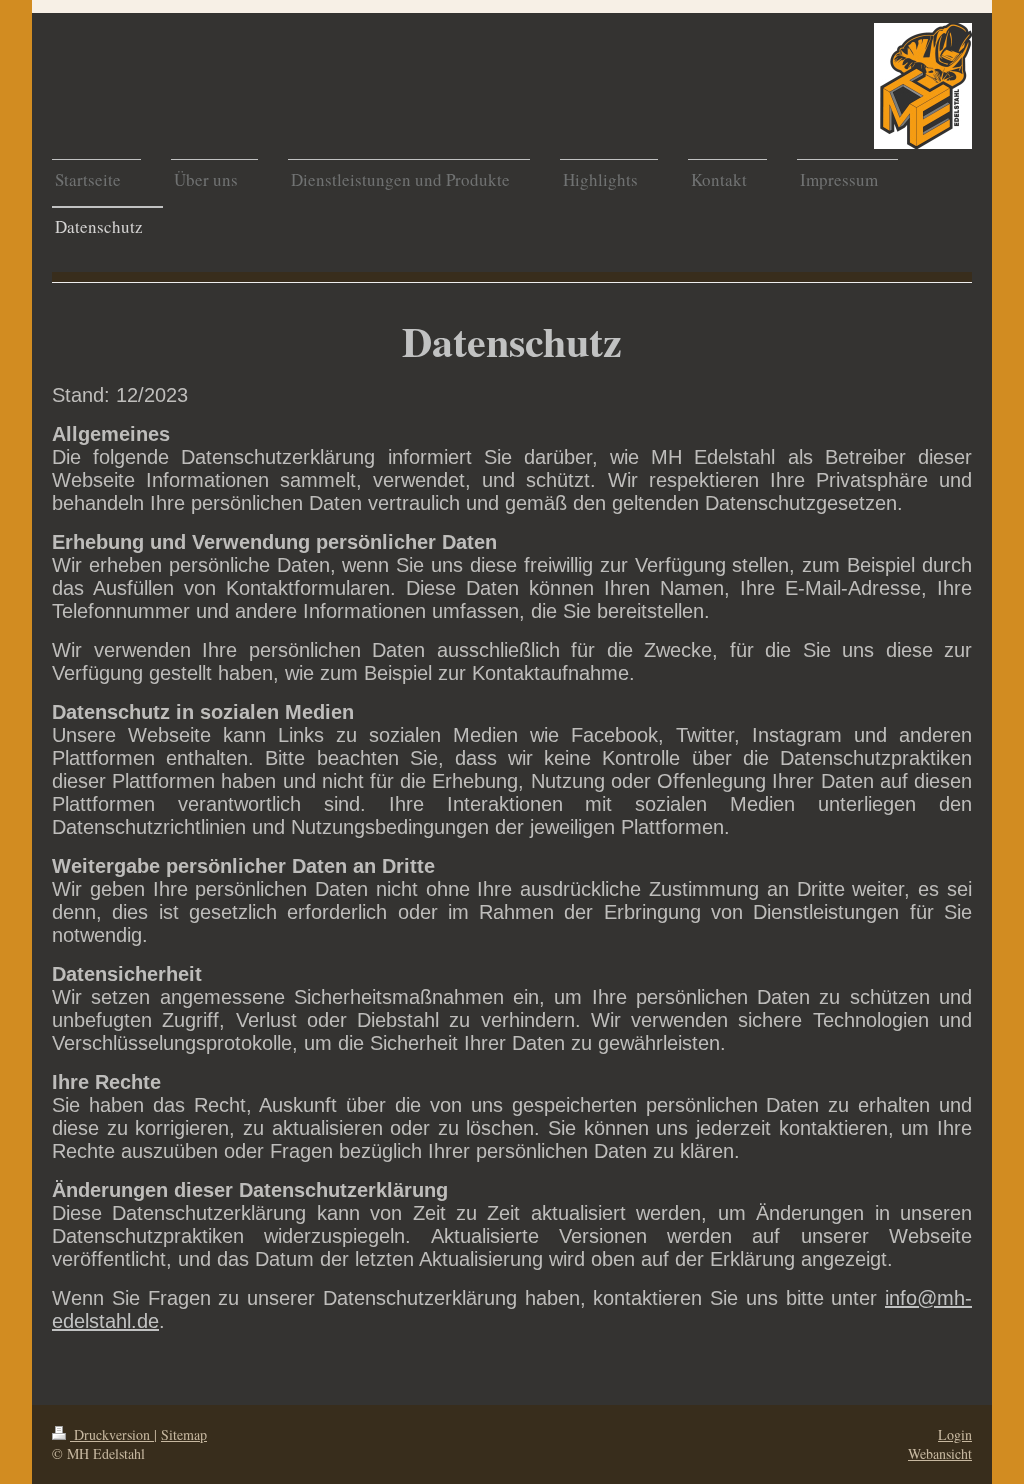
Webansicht (940, 1453)
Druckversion (112, 1434)
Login (955, 1434)
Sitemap (184, 1434)
